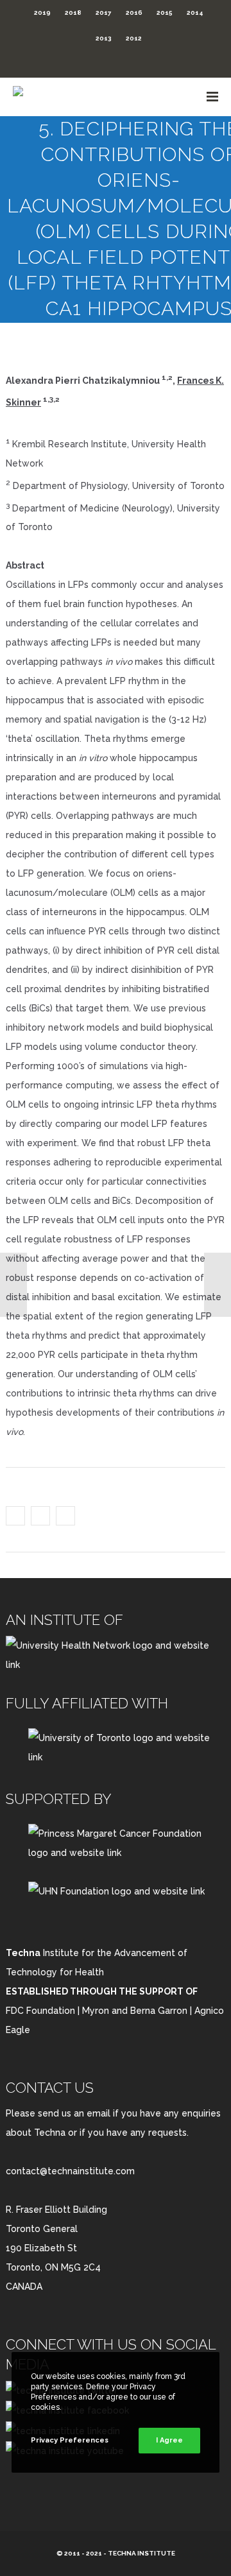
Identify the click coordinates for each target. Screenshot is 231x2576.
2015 (165, 13)
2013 (104, 38)
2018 (73, 13)
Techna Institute (141, 2553)
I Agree (169, 2440)
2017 (104, 13)
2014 (195, 13)
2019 (42, 13)
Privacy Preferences (70, 2440)
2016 (134, 13)
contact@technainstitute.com (70, 2171)
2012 (134, 38)
